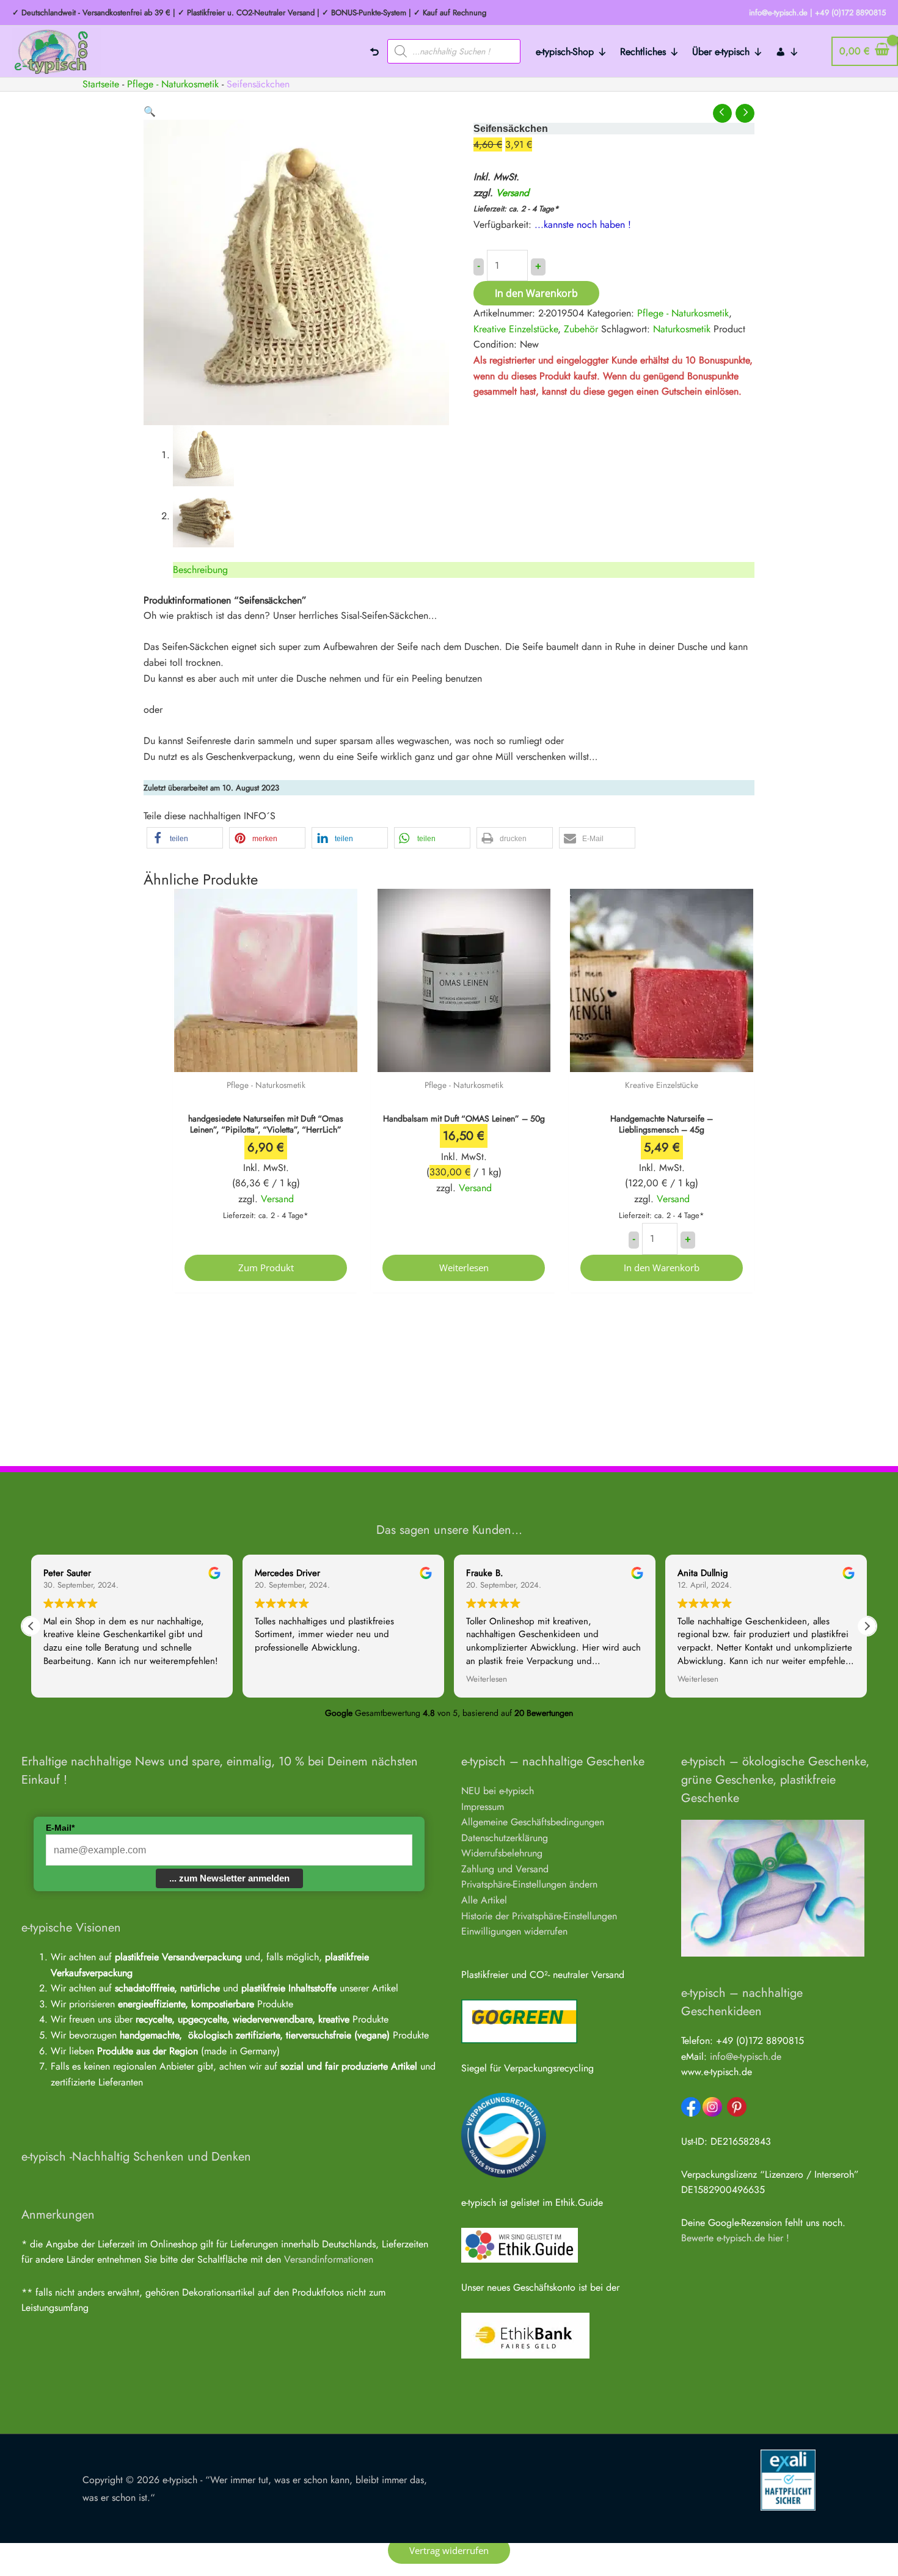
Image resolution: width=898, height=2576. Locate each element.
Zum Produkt (266, 1268)
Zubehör (581, 329)
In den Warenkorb (536, 293)
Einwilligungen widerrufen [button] (514, 1931)
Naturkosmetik (682, 329)
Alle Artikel (484, 1900)
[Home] (374, 51)
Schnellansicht (266, 1060)
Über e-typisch (721, 52)
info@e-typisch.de (746, 2056)
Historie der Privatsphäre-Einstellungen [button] (539, 1916)
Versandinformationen (329, 2259)
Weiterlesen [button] (487, 1679)
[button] (150, 111)
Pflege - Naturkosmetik (173, 84)
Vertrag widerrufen (449, 2550)
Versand (513, 193)
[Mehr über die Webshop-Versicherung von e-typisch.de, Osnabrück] (788, 2479)
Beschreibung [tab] (200, 570)
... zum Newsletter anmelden (229, 1878)
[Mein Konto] (787, 51)
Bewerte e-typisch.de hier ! (735, 2238)
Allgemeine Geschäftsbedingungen (533, 1822)
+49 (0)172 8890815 (850, 13)
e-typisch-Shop (565, 52)
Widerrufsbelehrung (502, 1853)
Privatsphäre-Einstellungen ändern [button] (529, 1884)
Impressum (483, 1807)
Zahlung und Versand (505, 1869)
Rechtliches (643, 52)
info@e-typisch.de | (781, 13)
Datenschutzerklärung (505, 1838)
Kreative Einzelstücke (516, 329)
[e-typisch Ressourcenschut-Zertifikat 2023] (504, 2135)
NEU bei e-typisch (498, 1791)
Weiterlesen (464, 1268)
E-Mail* (60, 1828)
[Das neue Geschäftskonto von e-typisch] (525, 2334)
